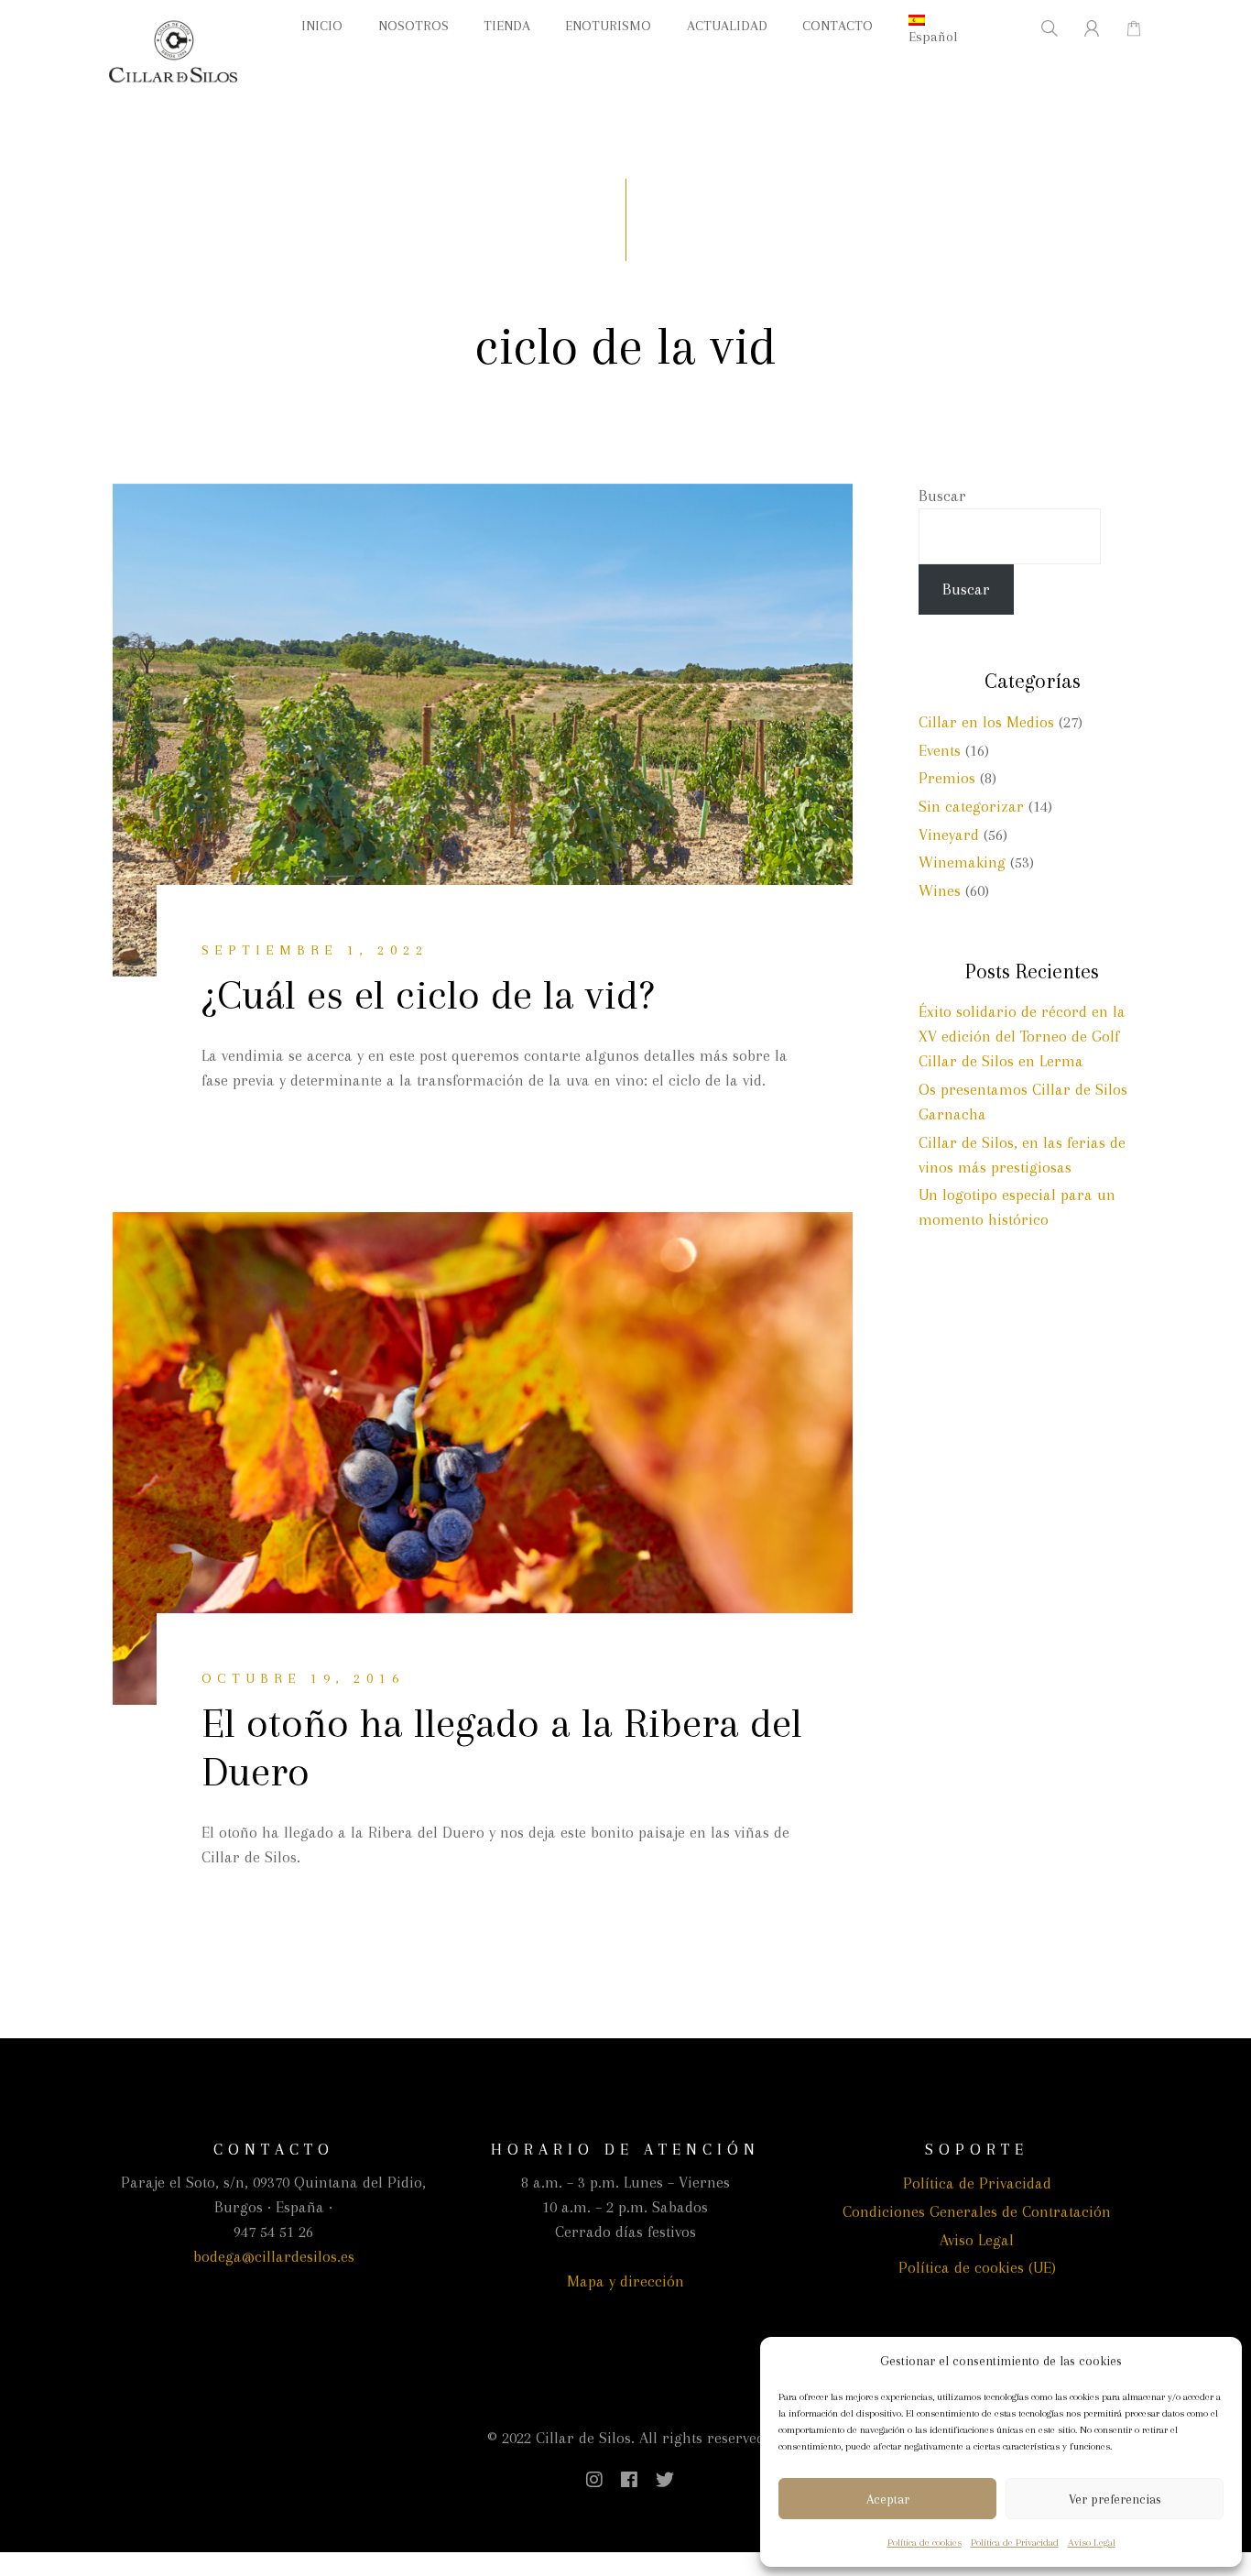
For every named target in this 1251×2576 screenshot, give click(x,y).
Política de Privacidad (1015, 2543)
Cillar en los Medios (986, 722)
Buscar (942, 496)
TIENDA (507, 26)
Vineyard (949, 835)
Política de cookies (925, 2543)
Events (940, 750)
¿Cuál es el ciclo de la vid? (428, 994)
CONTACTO (838, 26)
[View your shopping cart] (1124, 28)
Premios (947, 778)
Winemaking (962, 862)
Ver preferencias (1115, 2499)
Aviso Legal (1092, 2543)
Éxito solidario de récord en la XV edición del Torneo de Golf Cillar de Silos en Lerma (1022, 1036)
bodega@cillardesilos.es (274, 2256)
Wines (940, 890)
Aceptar (888, 2499)
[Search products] (1038, 28)
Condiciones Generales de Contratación (977, 2211)
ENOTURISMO (608, 26)
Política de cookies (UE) (977, 2267)
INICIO (322, 26)
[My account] (1081, 28)
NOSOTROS (413, 26)
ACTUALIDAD (727, 26)
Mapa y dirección (625, 2281)
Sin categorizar (971, 806)
